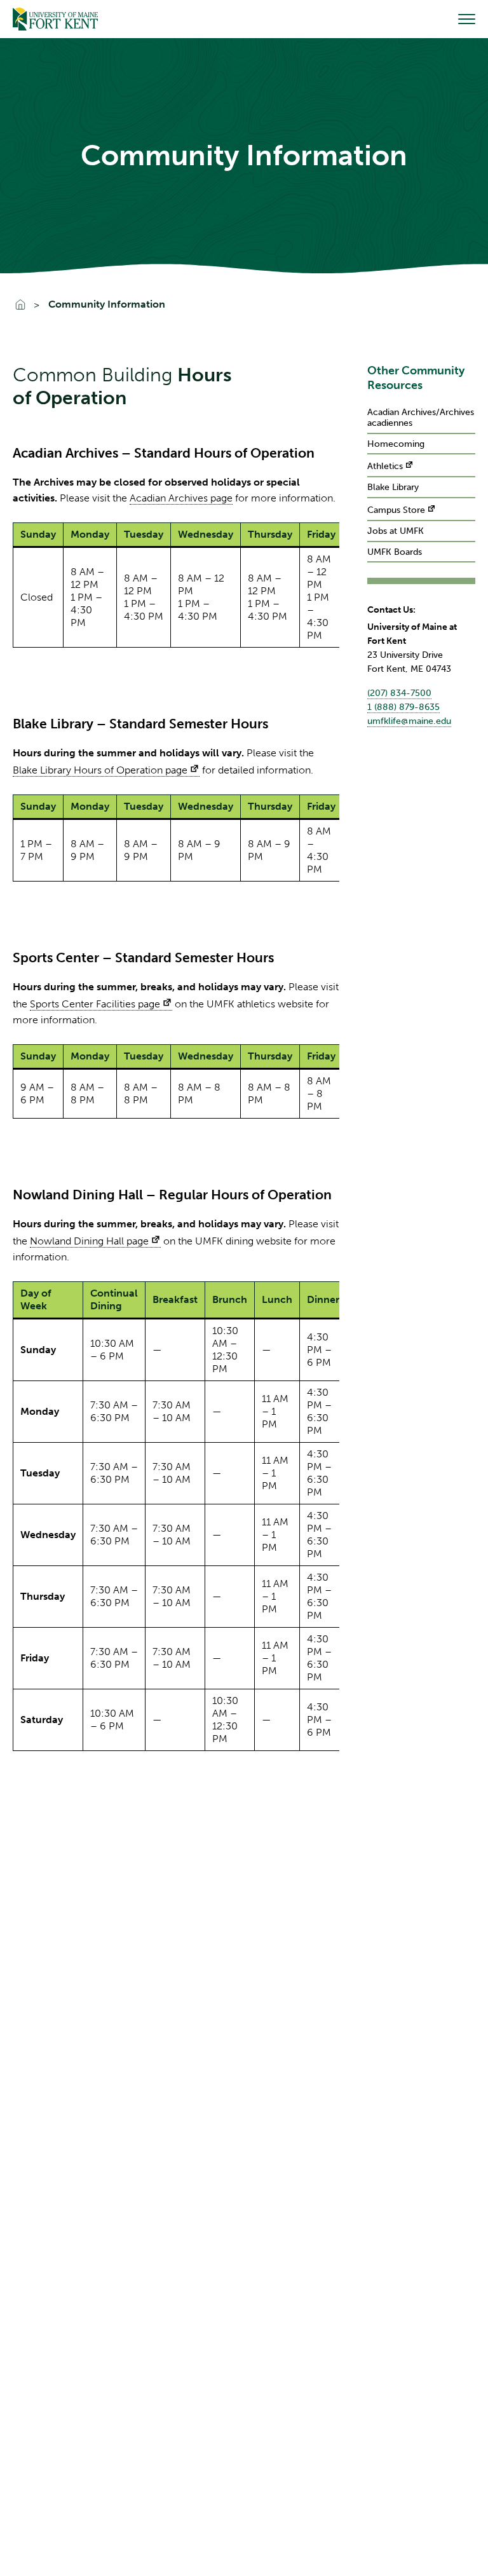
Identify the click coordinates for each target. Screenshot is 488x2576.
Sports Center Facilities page (95, 1004)
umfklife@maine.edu (409, 721)
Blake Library (393, 487)
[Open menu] (467, 19)
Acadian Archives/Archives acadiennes (421, 418)
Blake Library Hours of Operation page (100, 770)
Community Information (107, 304)
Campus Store (396, 510)
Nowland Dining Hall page (89, 1241)
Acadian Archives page (181, 498)
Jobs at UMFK (396, 531)
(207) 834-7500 (399, 693)
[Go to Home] (55, 19)
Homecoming (396, 444)
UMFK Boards (395, 552)
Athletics (385, 466)
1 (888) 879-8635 (403, 707)
